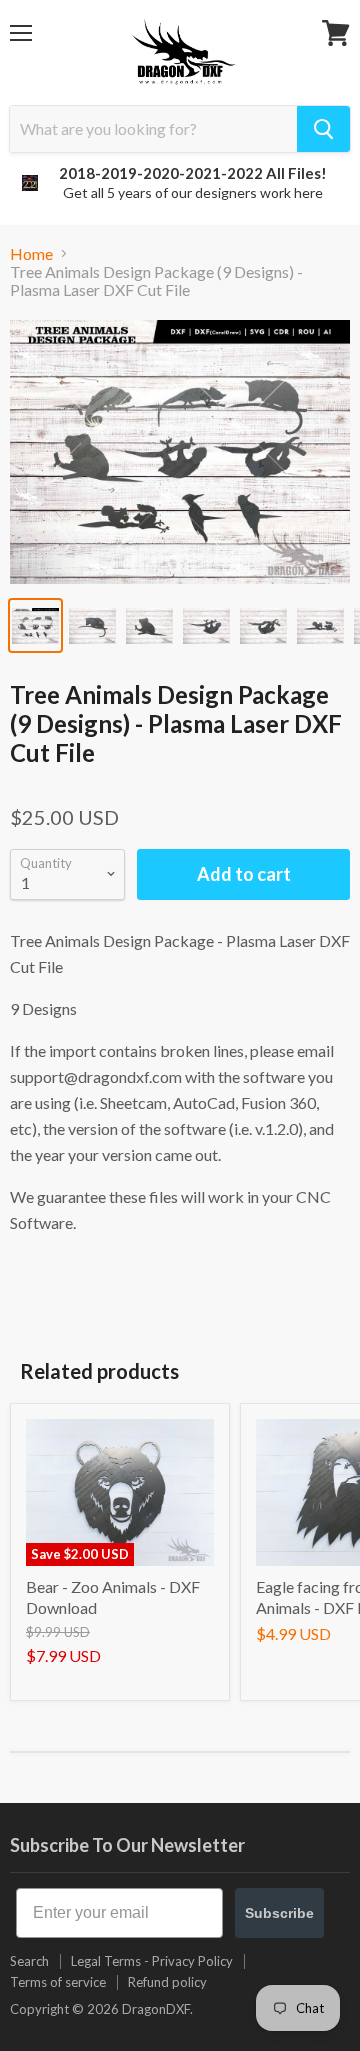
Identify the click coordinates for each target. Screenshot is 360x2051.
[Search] (323, 129)
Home (31, 254)
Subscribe (279, 1913)
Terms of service (58, 1982)
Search (29, 1961)
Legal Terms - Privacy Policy (152, 1961)
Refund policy (167, 1982)
